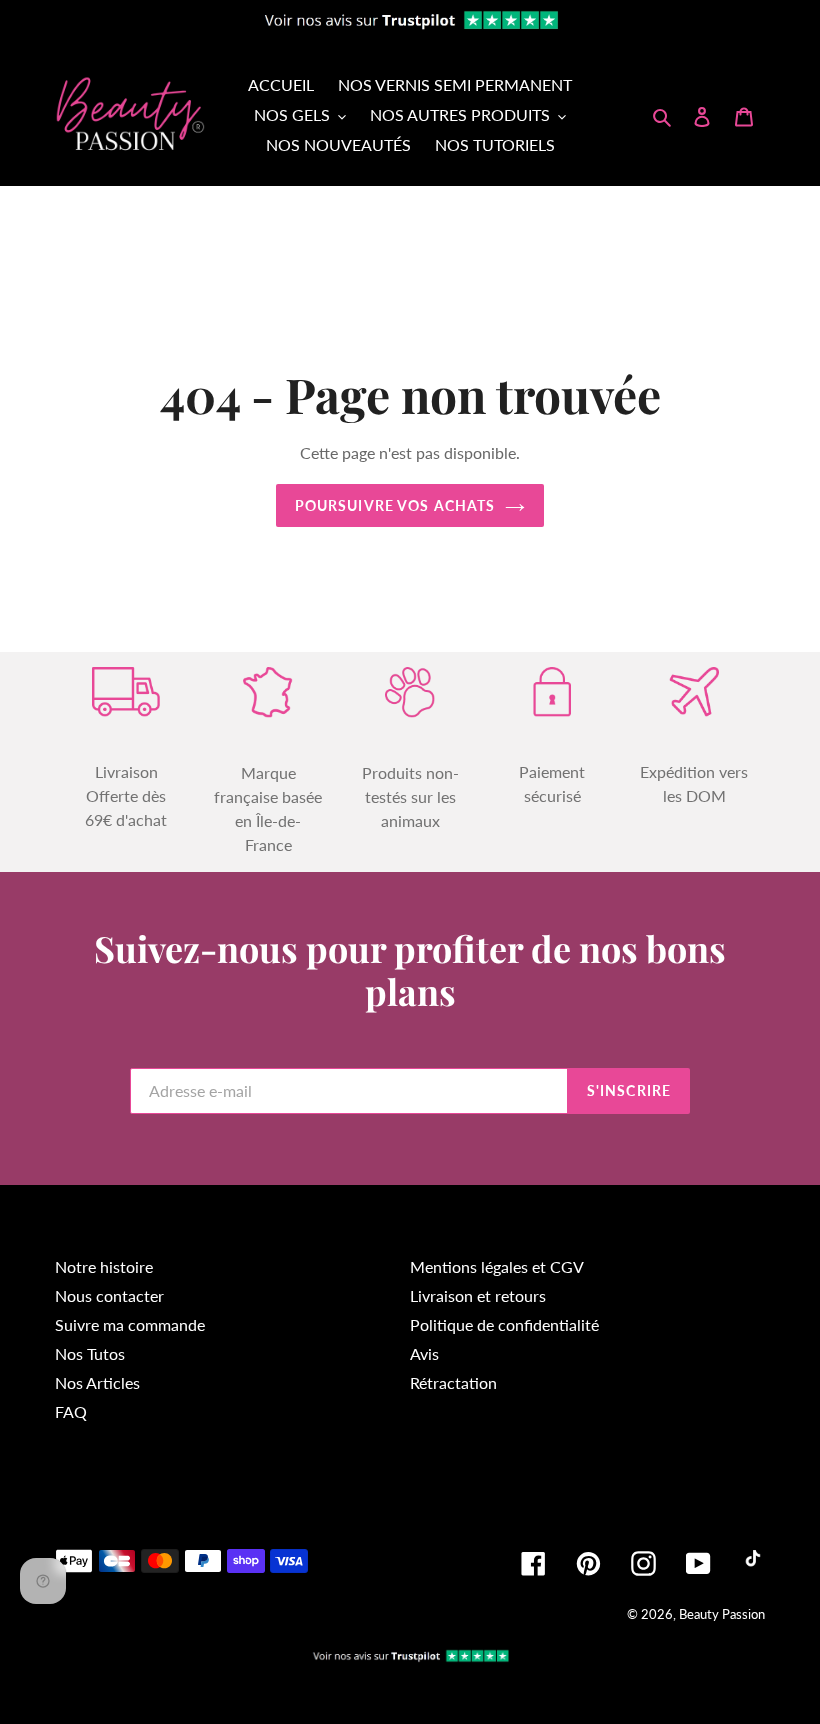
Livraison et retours (478, 1295)
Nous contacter (109, 1295)
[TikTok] (753, 1562)
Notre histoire (104, 1266)
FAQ (71, 1411)
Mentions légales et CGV (497, 1266)
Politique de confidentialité (504, 1324)
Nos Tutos (90, 1353)
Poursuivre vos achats (395, 505)
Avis (424, 1353)
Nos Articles (97, 1382)
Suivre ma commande (130, 1324)
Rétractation (453, 1382)
